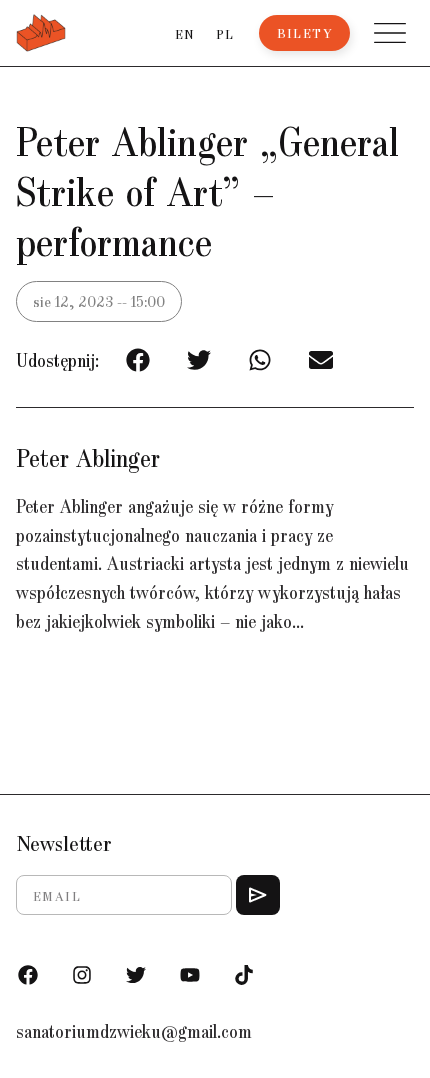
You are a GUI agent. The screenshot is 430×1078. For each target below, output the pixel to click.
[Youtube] (190, 975)
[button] (390, 33)
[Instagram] (82, 975)
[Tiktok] (244, 975)
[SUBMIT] (258, 895)
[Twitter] (136, 975)
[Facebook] (28, 975)
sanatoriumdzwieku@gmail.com (134, 1030)
